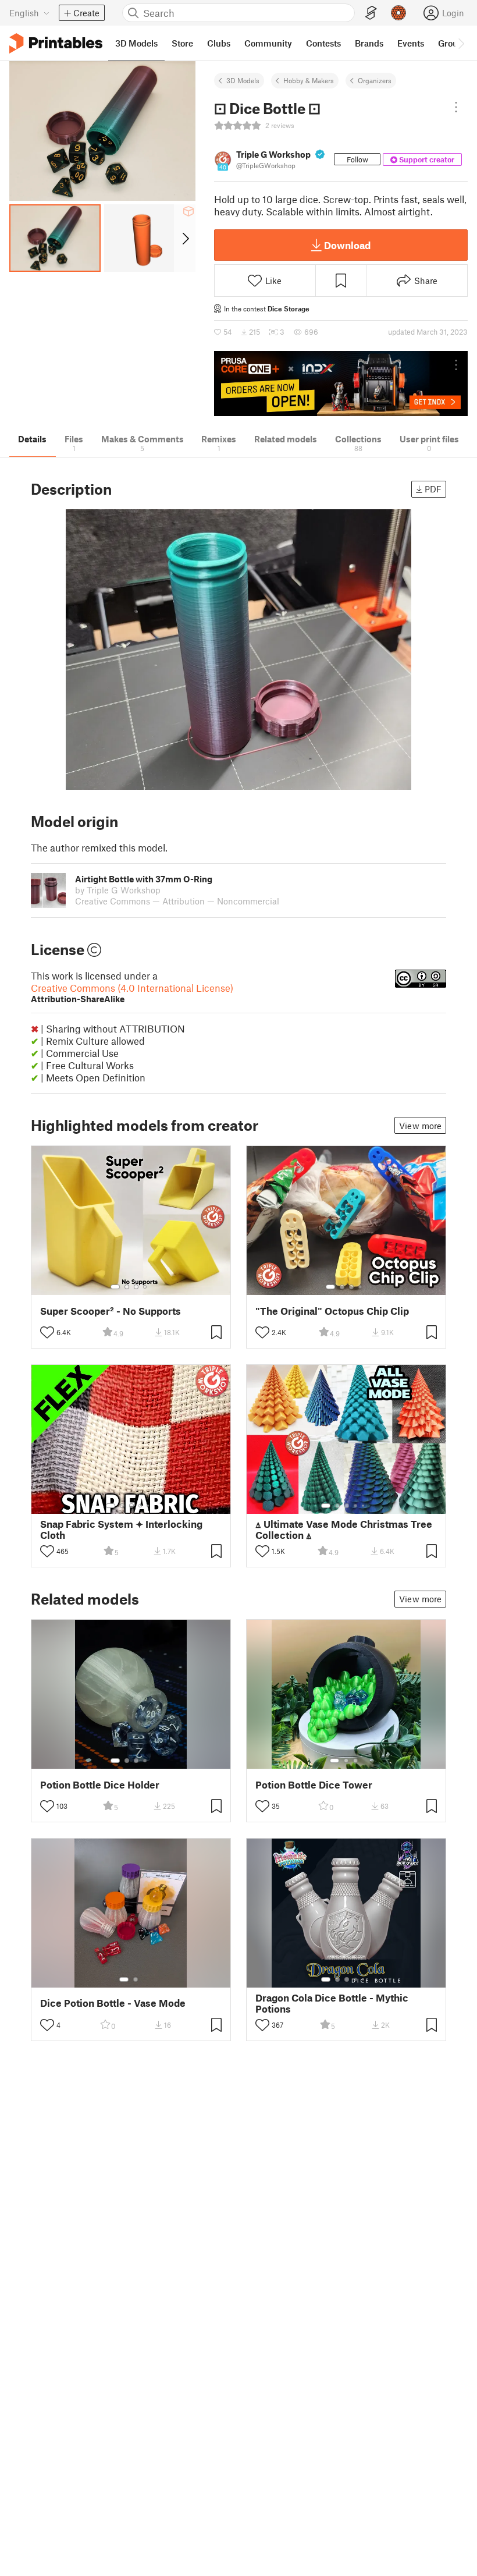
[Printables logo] (56, 43)
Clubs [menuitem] (219, 43)
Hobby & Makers (309, 80)
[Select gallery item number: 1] (115, 1287)
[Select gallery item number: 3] (136, 1287)
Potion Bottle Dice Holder (100, 1785)
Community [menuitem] (268, 43)
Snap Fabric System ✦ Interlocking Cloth (121, 1530)
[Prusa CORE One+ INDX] (341, 384)
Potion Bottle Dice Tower (314, 1785)
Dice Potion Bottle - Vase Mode (113, 2003)
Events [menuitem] (411, 43)
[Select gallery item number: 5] (149, 1506)
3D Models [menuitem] (136, 43)
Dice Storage (289, 308)
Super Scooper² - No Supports (111, 1311)
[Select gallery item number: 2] (127, 1287)
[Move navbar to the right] (461, 43)
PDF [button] (433, 489)
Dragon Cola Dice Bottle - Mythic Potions (332, 2003)
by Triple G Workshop (118, 890)
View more (420, 1126)
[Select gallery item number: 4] (145, 1287)
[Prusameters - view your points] (398, 13)
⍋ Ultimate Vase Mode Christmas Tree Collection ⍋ (344, 1530)
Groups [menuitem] (453, 43)
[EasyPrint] (371, 13)
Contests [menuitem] (323, 43)
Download (347, 245)
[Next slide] (185, 238)
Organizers (375, 80)
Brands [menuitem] (369, 43)
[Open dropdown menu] (456, 107)
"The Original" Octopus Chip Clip (332, 1311)
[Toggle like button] (47, 1332)
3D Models (243, 80)
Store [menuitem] (182, 43)
